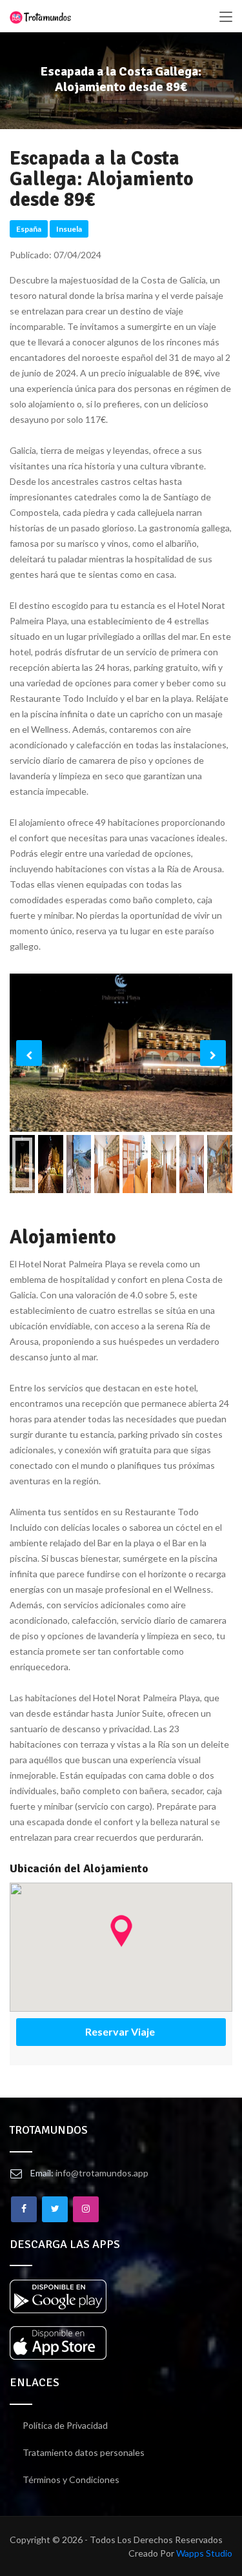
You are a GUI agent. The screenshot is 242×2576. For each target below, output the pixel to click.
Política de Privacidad (65, 2425)
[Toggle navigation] (226, 17)
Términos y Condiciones (71, 2479)
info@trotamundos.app (102, 2173)
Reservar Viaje (121, 2031)
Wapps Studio (204, 2553)
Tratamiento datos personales (84, 2452)
